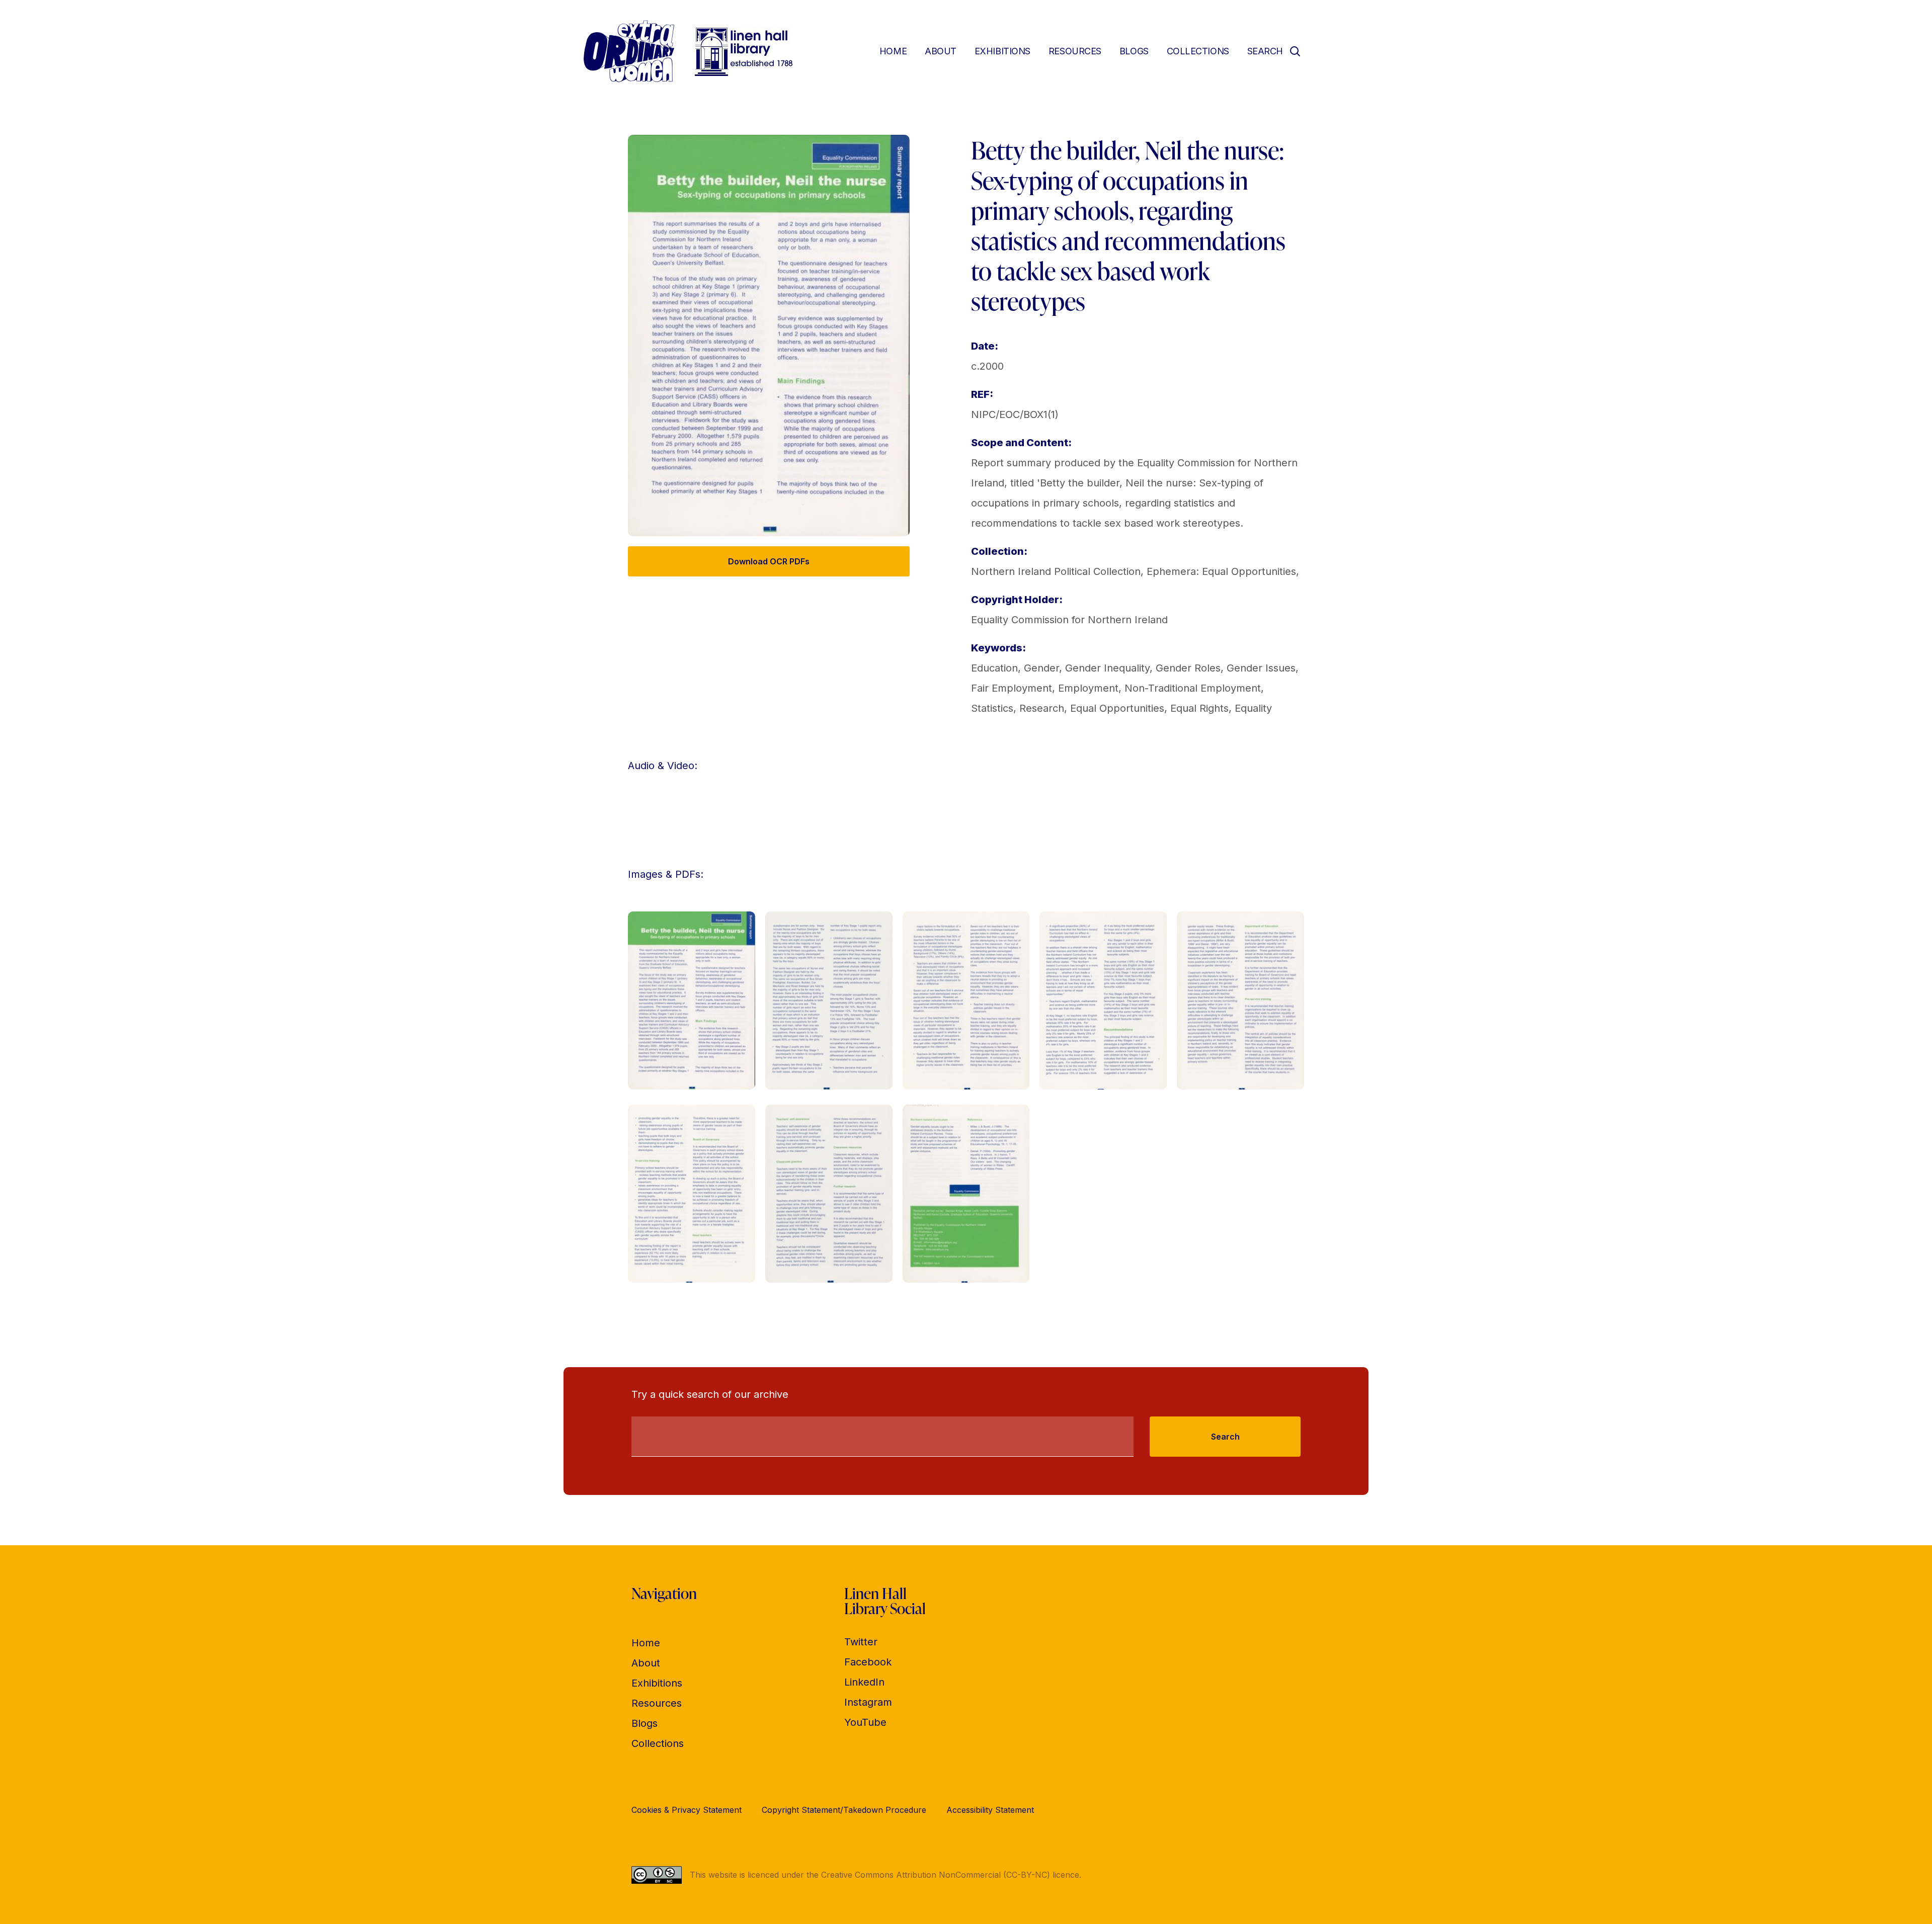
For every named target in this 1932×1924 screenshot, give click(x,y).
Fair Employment (1012, 688)
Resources (1075, 51)
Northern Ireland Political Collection (1056, 571)
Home (893, 51)
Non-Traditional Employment (1193, 688)
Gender (1041, 668)
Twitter (861, 1642)
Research (1042, 708)
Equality (1253, 708)
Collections (1198, 51)
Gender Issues (1261, 668)
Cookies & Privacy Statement (687, 1810)
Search (1225, 1437)
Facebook (868, 1662)
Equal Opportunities (1117, 708)
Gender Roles (1188, 668)
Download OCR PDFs (769, 561)
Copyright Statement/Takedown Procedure (844, 1810)
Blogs (1134, 51)
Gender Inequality (1107, 668)
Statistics (992, 708)
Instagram (868, 1702)
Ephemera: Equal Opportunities (1221, 571)
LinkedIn (864, 1682)
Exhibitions (1002, 51)
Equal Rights (1199, 708)
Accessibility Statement (990, 1810)
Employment (1088, 688)
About (941, 51)
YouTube (865, 1722)
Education (994, 668)
